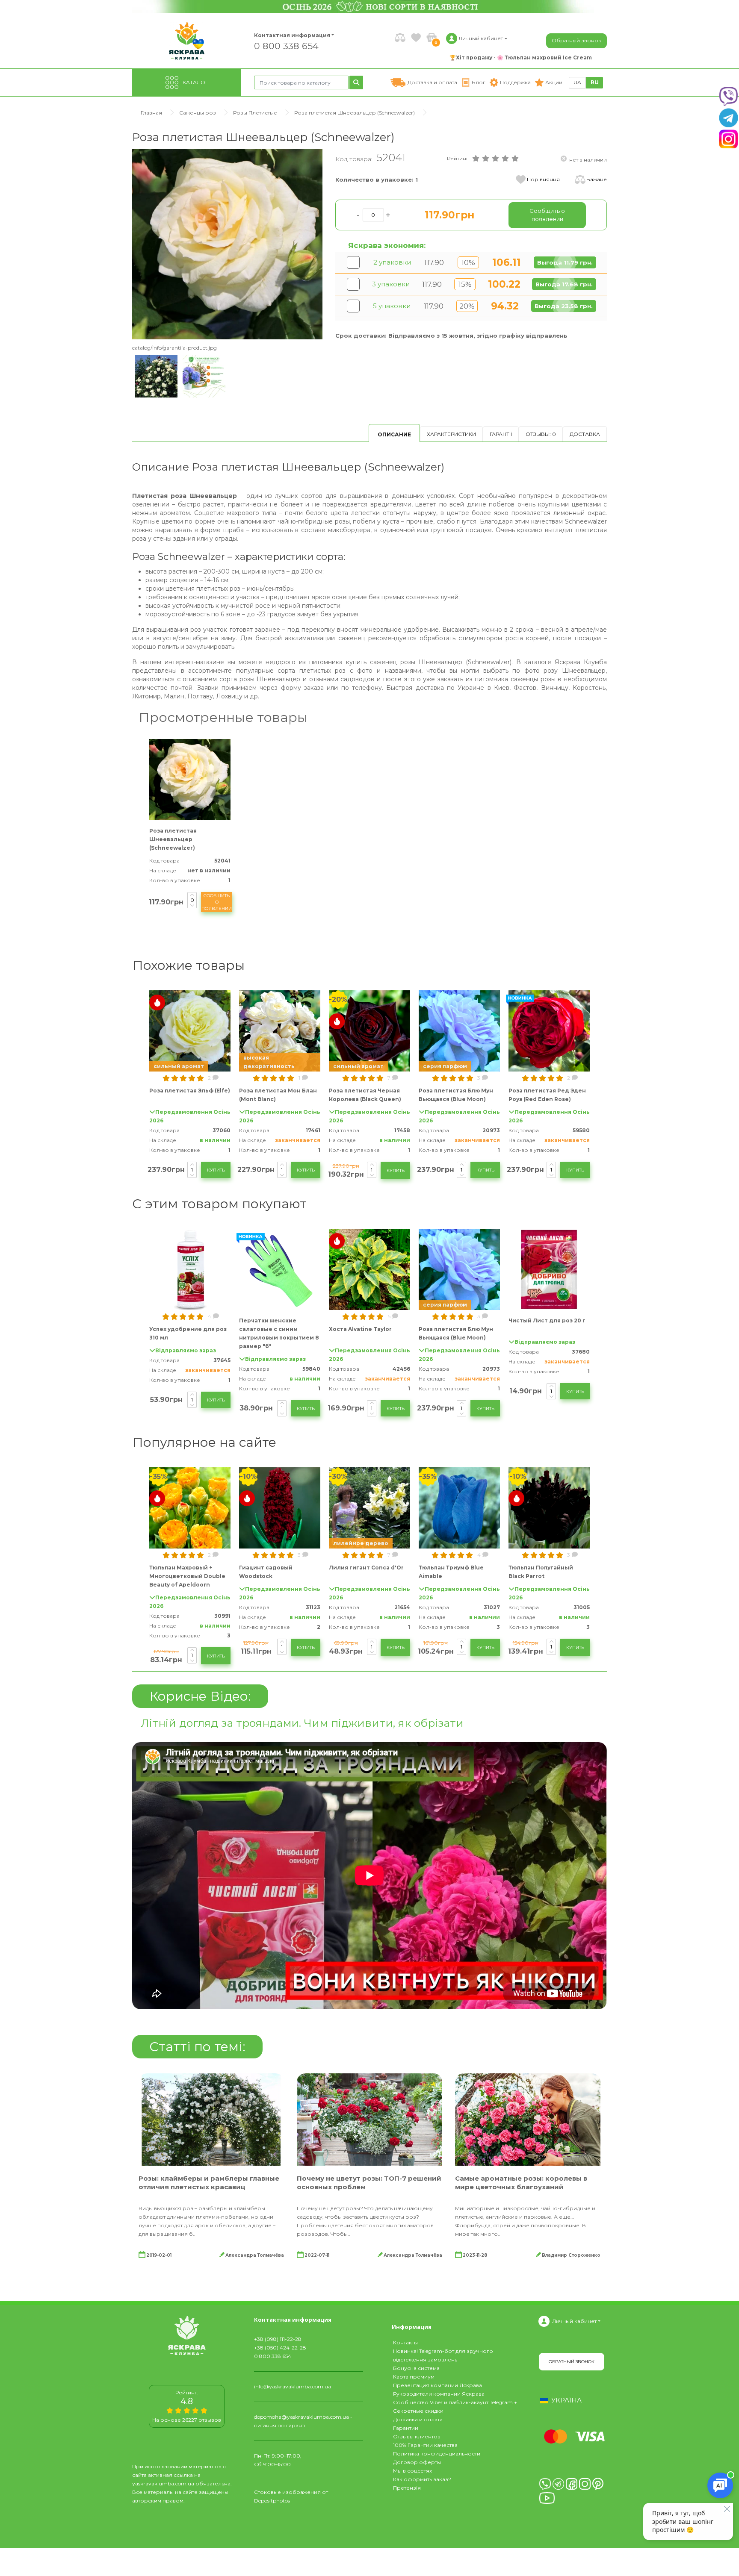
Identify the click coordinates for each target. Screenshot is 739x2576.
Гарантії (501, 434)
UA (577, 82)
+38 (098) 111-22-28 (278, 2339)
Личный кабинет (574, 2321)
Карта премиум (414, 2377)
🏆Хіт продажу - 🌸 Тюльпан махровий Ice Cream (521, 57)
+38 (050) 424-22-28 (280, 2348)
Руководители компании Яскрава (439, 2394)
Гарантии (406, 2428)
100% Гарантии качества (425, 2445)
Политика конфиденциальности (437, 2454)
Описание (394, 434)
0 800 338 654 (286, 46)
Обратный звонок (576, 40)
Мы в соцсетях (412, 2471)
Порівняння (543, 179)
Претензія (407, 2488)
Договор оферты (417, 2462)
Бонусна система (416, 2368)
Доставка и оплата (418, 2419)
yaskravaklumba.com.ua (163, 2483)
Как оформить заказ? (422, 2479)
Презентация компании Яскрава (437, 2385)
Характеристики (451, 434)
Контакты (405, 2342)
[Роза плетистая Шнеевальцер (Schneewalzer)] (227, 244)
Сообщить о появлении (217, 902)
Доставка (585, 434)
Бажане (597, 179)
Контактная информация (288, 35)
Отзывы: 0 (541, 434)
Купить (216, 1170)
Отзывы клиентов (417, 2436)
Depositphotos (272, 2501)
